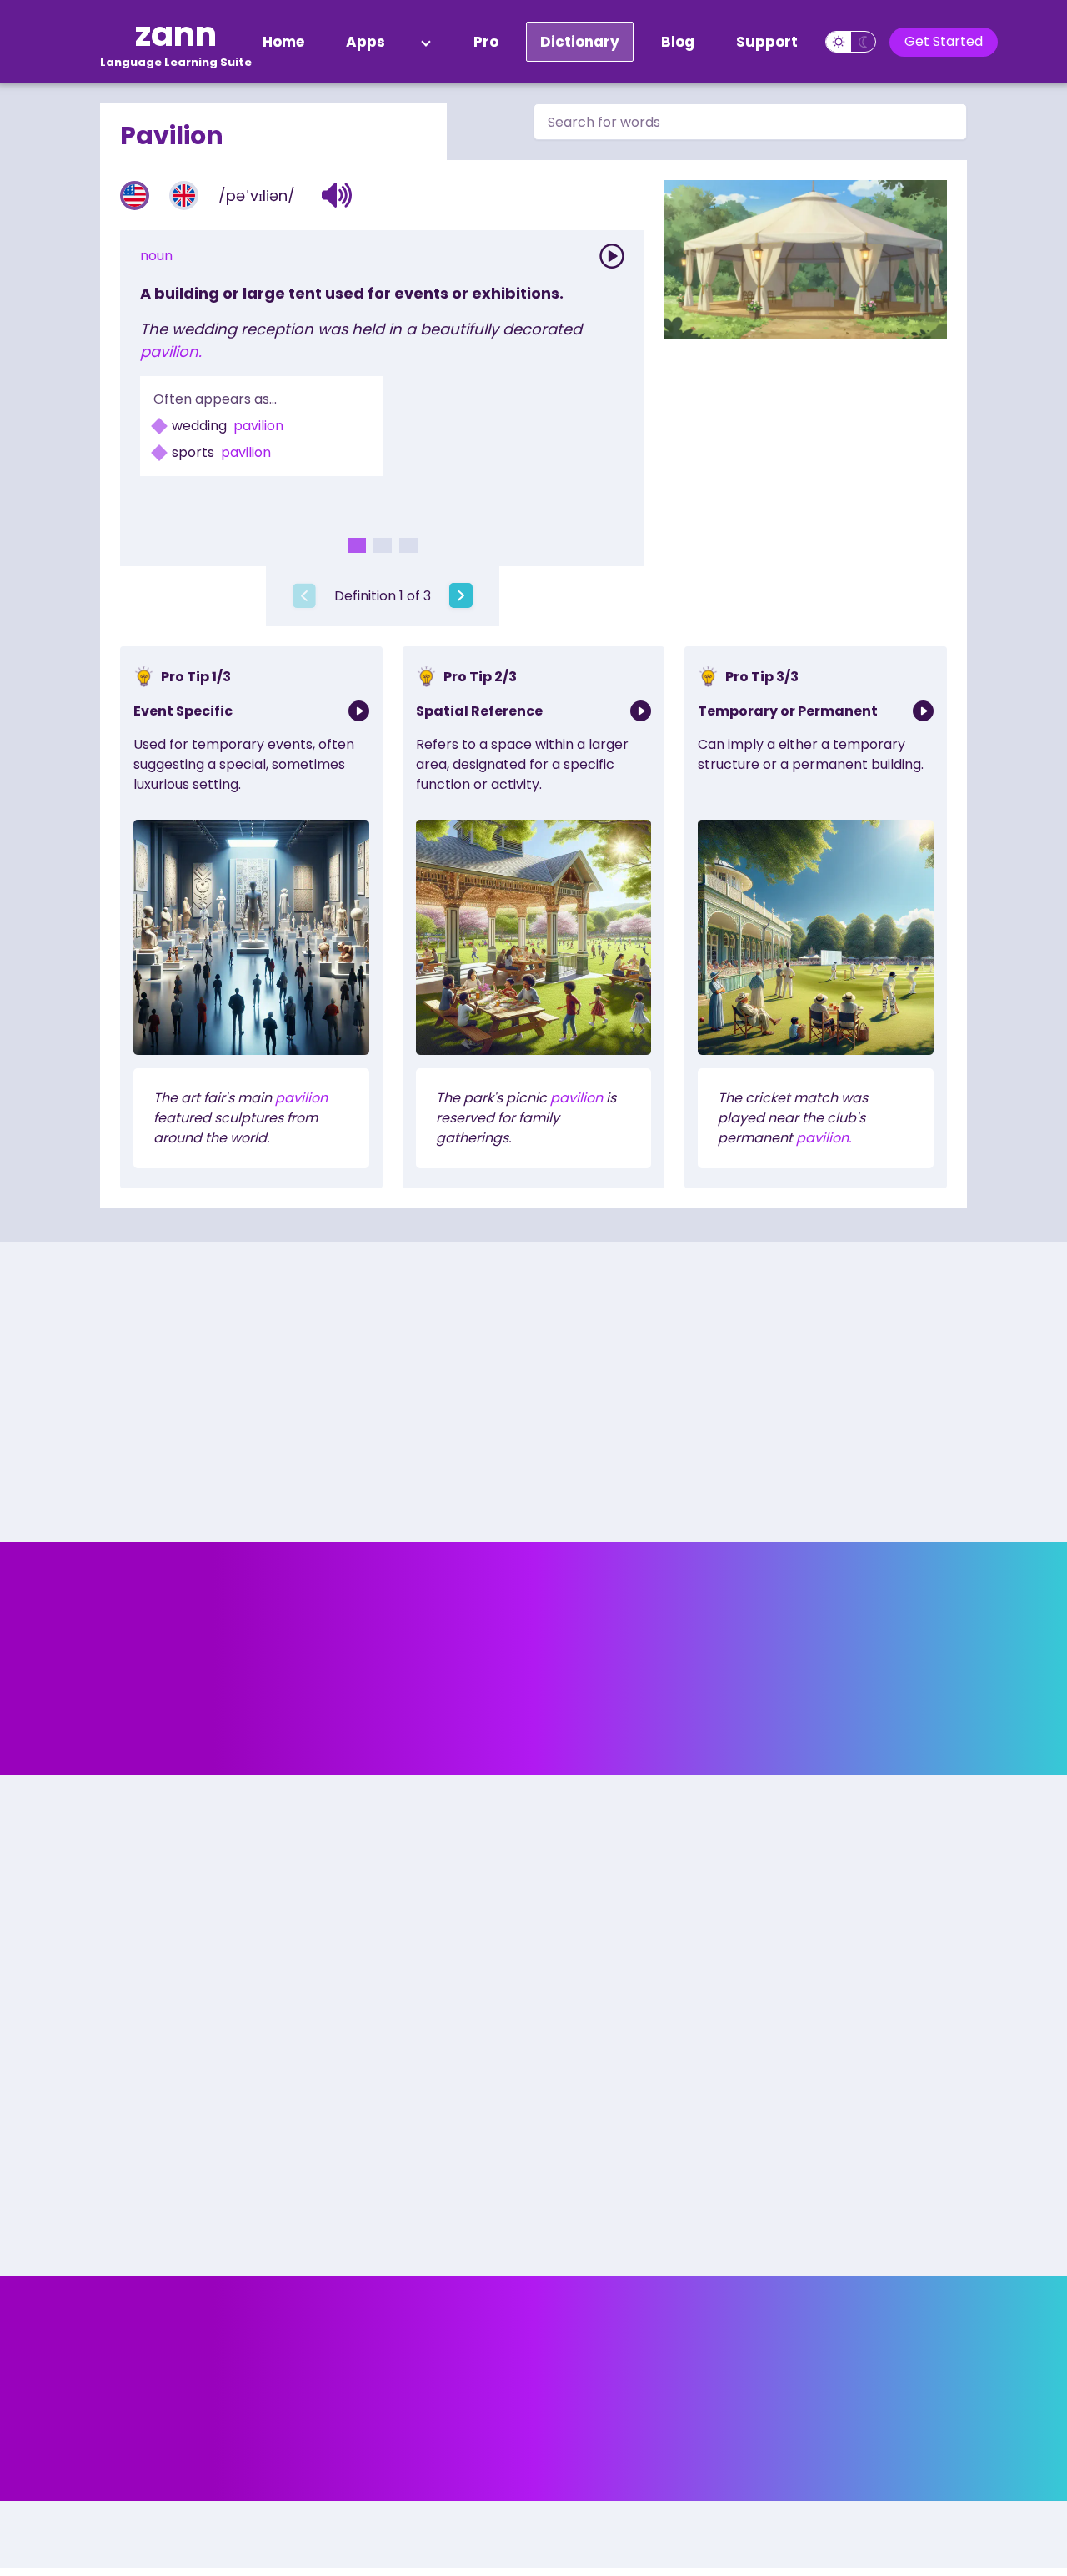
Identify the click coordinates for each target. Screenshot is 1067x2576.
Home (283, 42)
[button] (337, 195)
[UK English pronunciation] (184, 196)
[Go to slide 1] (357, 545)
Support (767, 42)
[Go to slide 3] (408, 545)
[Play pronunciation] (612, 256)
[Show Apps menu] (426, 42)
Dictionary (580, 42)
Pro (486, 42)
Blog (678, 42)
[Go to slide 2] (383, 545)
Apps (366, 42)
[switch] (851, 42)
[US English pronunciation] (135, 196)
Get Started (944, 41)
